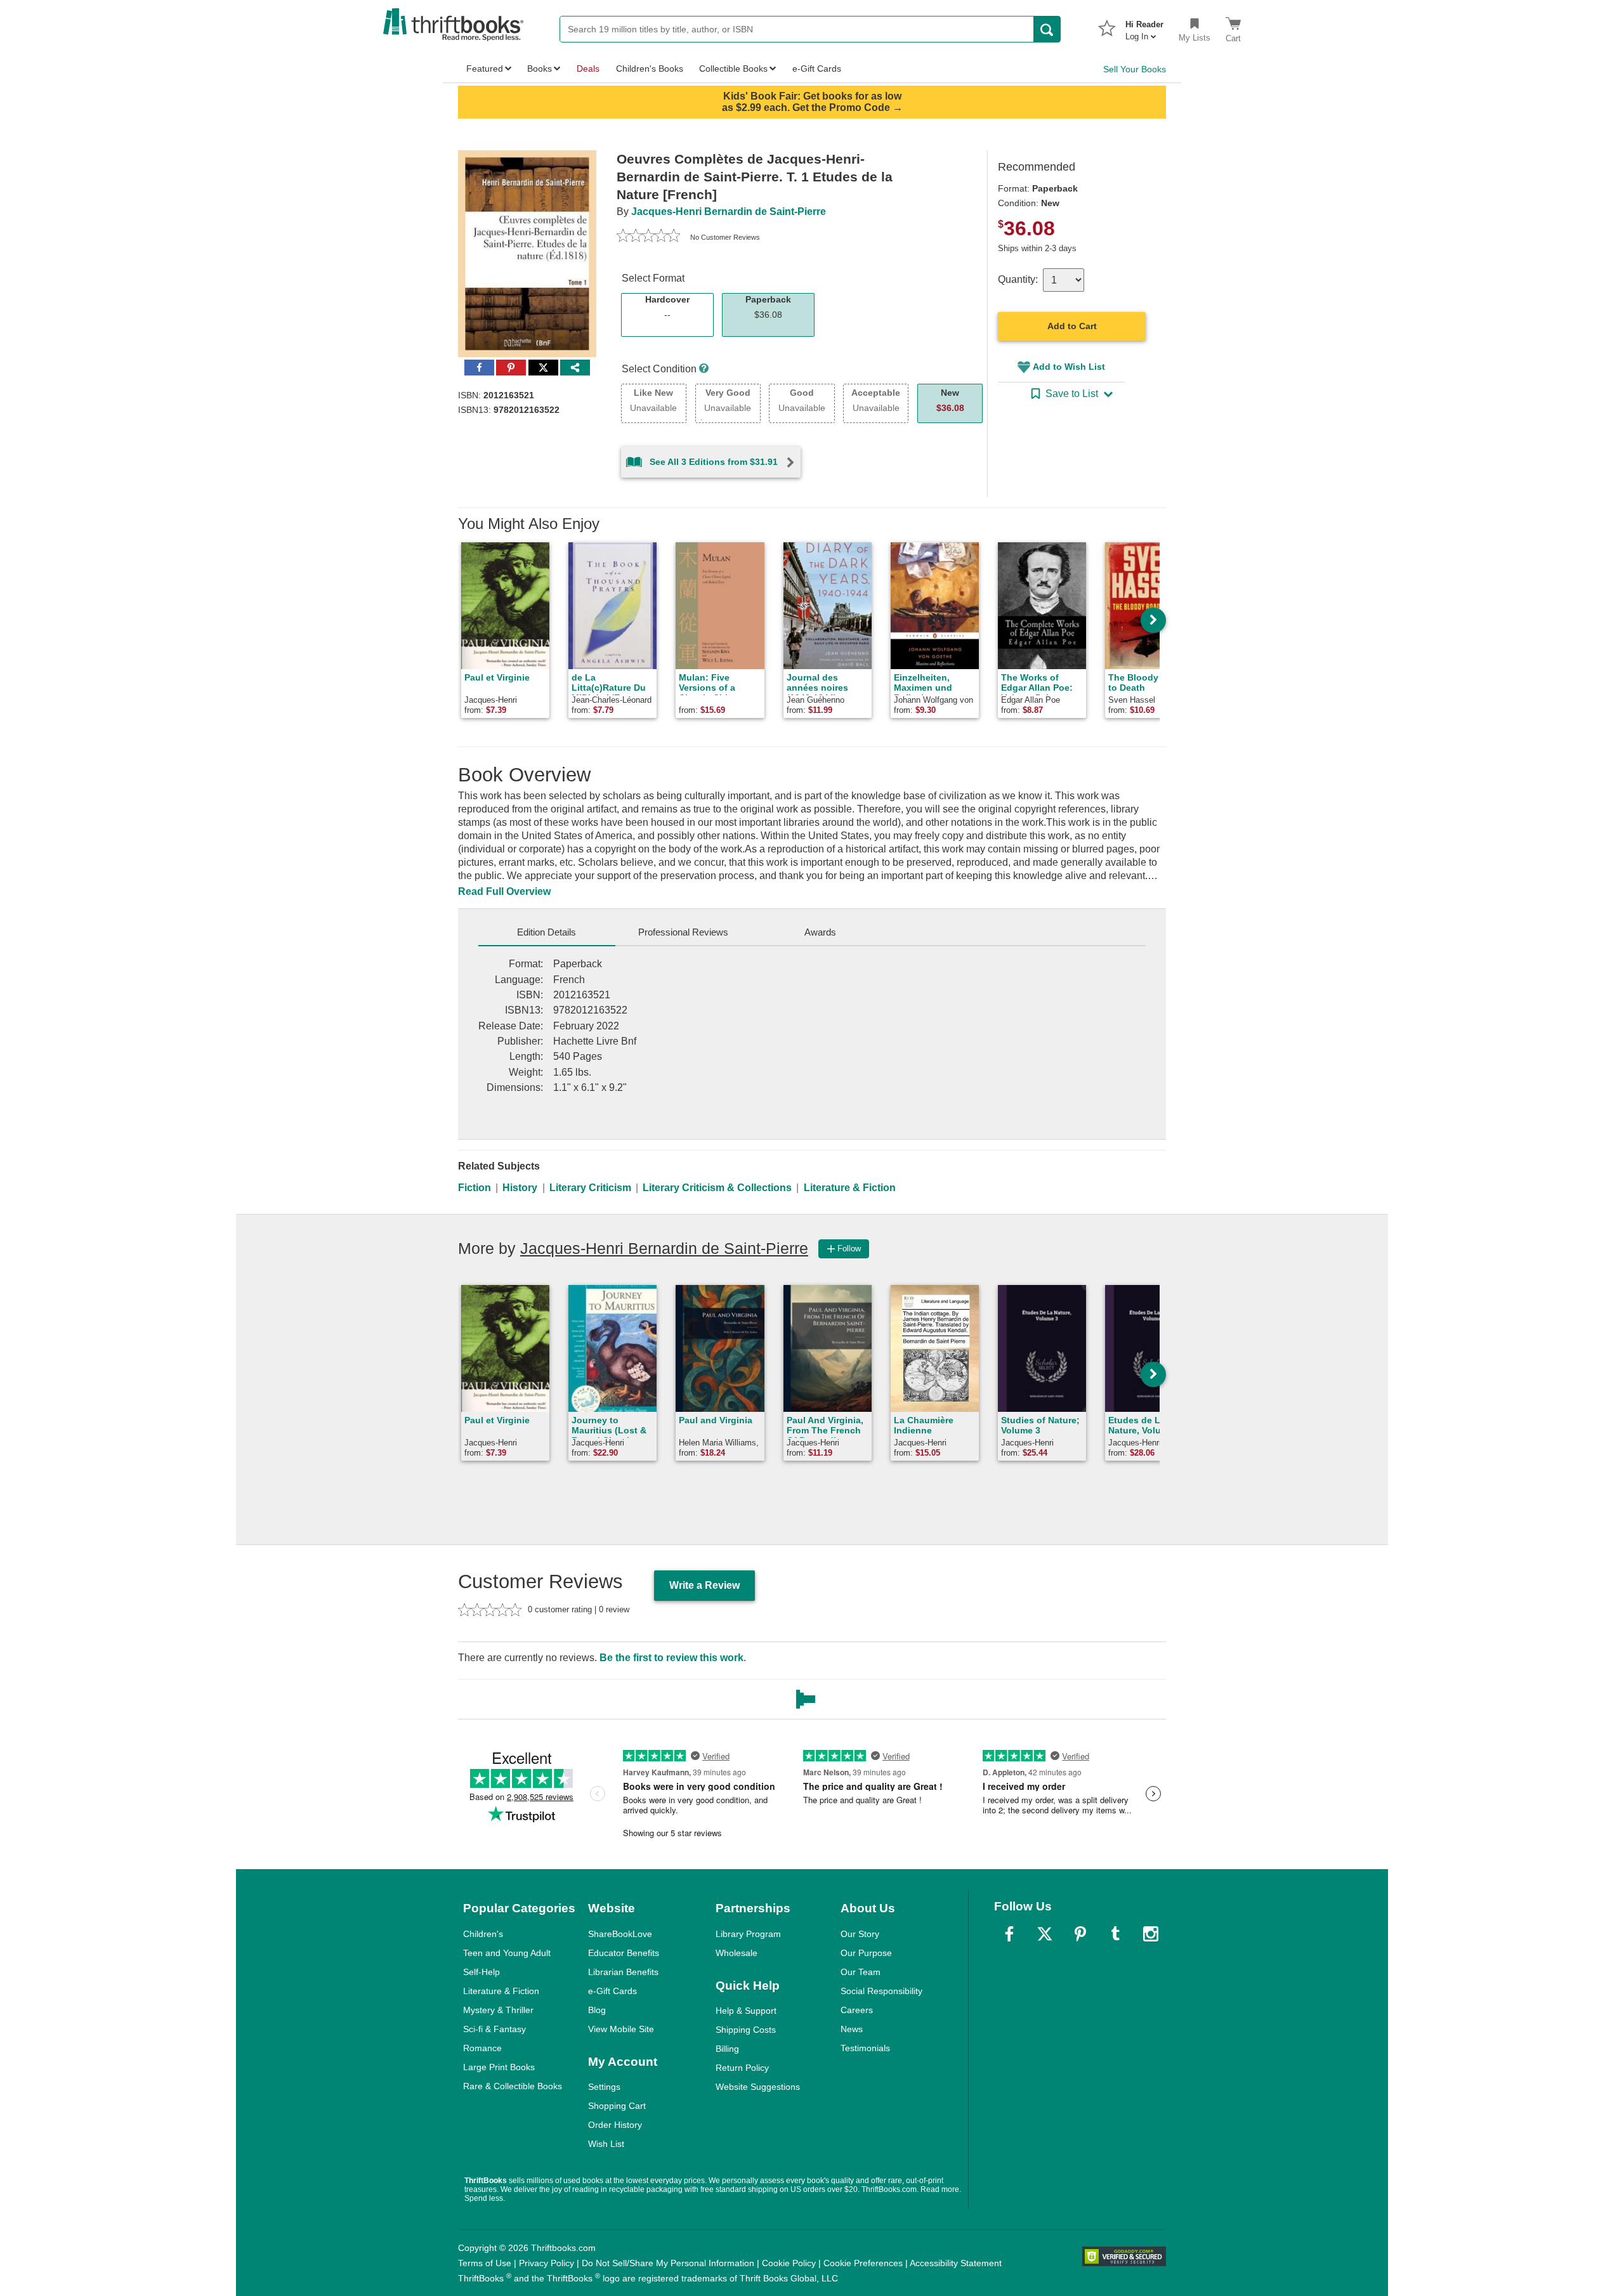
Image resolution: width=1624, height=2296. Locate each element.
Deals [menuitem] (588, 68)
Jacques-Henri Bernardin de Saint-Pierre (729, 212)
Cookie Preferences (863, 2263)
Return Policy (742, 2068)
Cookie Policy (789, 2263)
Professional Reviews (683, 932)
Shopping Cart (617, 2106)
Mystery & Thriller (498, 2010)
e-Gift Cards (612, 1991)
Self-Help (481, 1972)
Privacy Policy (547, 2263)
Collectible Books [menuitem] (733, 68)
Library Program (748, 1934)
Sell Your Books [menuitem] (1135, 69)
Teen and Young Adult (507, 1953)
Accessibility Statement (956, 2263)
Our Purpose (866, 1953)
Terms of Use (485, 2263)
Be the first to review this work (671, 1658)
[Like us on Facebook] (1009, 1934)
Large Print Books (499, 2067)
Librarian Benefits (623, 1972)
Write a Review (704, 1585)
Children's (483, 1934)
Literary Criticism (590, 1188)
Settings (604, 2087)
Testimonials (865, 2048)
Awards (820, 932)
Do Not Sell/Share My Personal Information (668, 2263)
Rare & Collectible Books (513, 2086)
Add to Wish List (1069, 367)
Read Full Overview (504, 891)
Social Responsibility (881, 1991)
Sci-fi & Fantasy (494, 2029)
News (852, 2029)
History (520, 1188)
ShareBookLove (620, 1934)
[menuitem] (1144, 27)
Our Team (861, 1972)
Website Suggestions (758, 2087)
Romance (482, 2048)
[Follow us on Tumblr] (1115, 1934)
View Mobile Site (621, 2029)
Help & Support (746, 2011)
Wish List (606, 2144)
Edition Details (547, 932)
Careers (857, 2010)
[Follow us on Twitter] (1045, 1934)
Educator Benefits (624, 1953)
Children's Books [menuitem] (650, 68)
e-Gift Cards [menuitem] (817, 68)
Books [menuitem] (540, 68)
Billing (727, 2049)
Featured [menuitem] (485, 68)
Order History (615, 2125)
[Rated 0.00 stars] (648, 237)
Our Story (860, 1934)
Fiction (475, 1188)
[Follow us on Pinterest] (1080, 1934)
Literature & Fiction (850, 1188)
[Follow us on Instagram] (1151, 1934)
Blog (597, 2010)
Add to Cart (1072, 326)
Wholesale (737, 1953)
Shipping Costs (746, 2030)
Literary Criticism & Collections (717, 1188)
